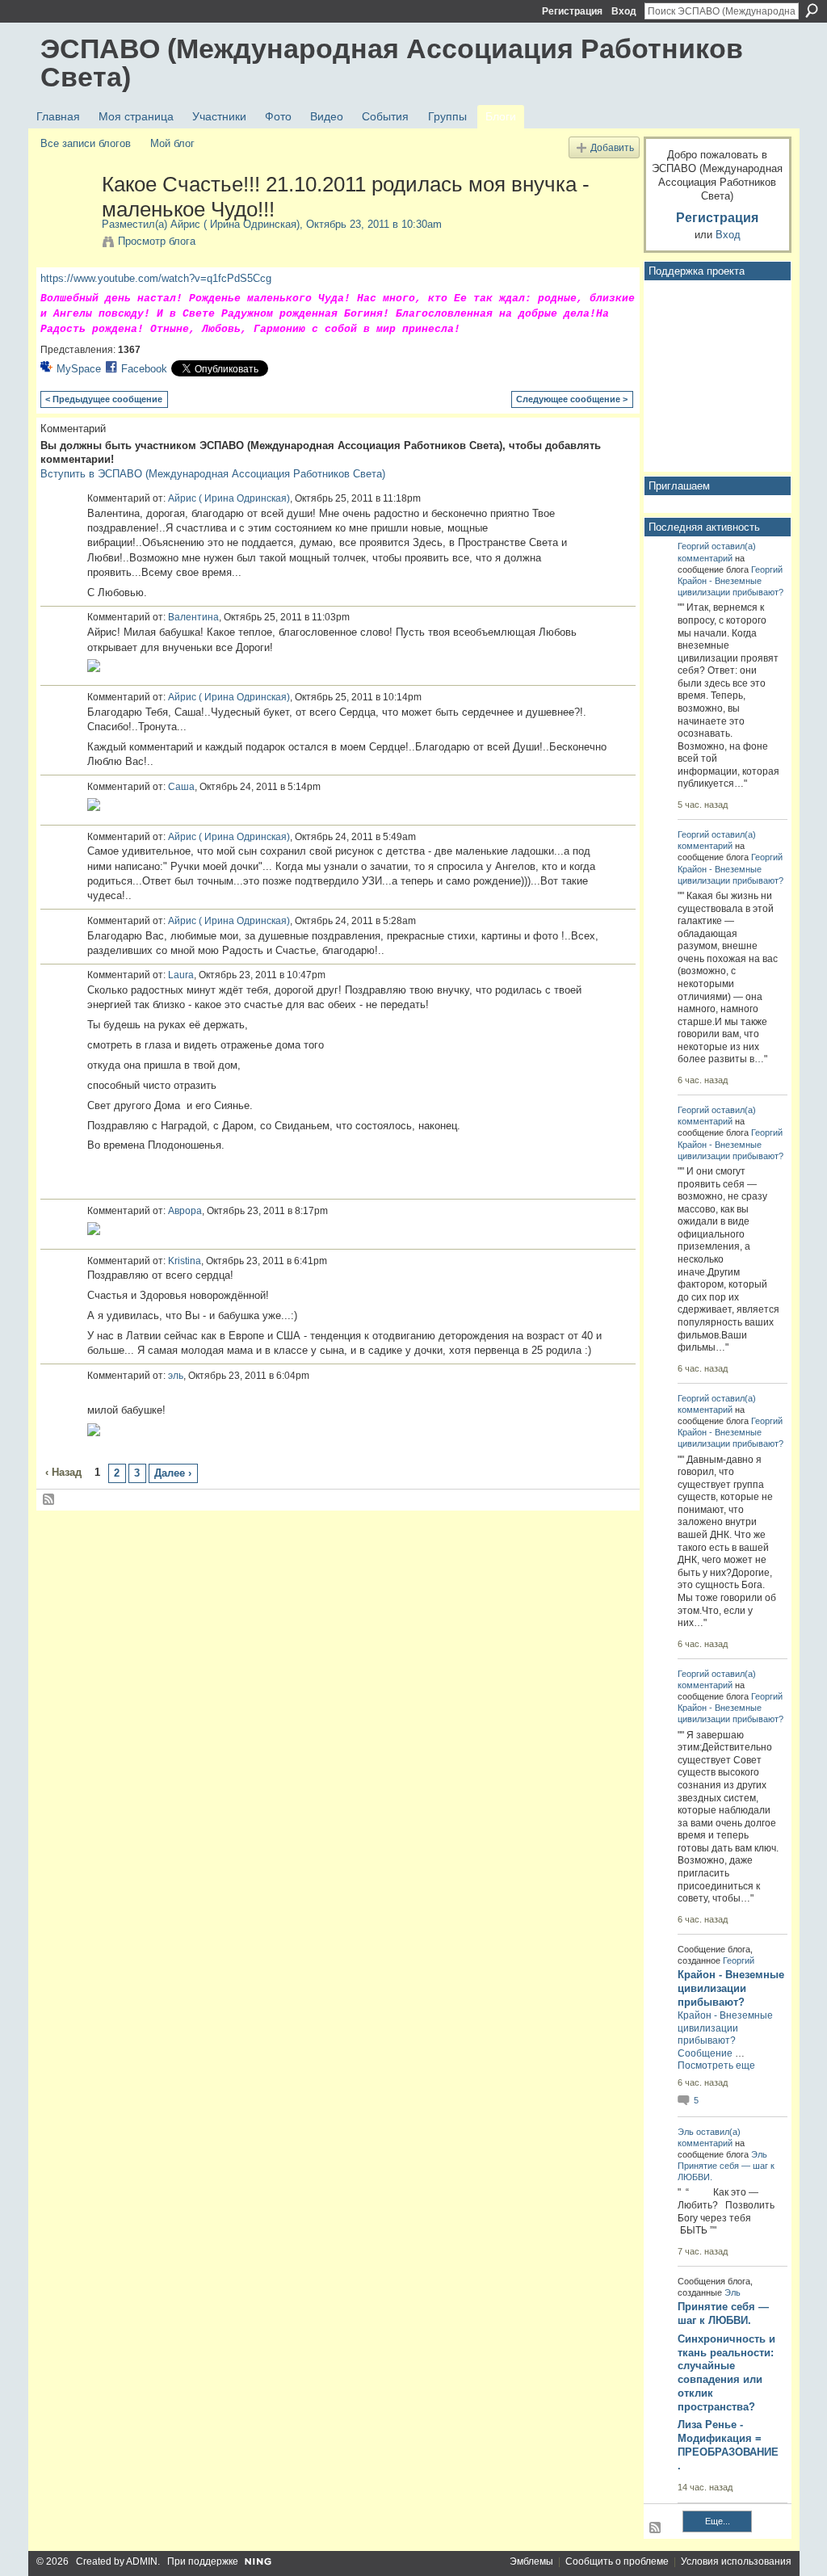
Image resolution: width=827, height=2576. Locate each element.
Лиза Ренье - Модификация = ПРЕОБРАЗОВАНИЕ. (728, 2445)
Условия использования (736, 2561)
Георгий (693, 546)
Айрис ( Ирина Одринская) (235, 224)
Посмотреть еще (716, 2065)
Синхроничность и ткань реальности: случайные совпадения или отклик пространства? (726, 2373)
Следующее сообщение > (572, 399)
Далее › (173, 1473)
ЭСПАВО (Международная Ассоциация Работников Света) (392, 63)
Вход (624, 11)
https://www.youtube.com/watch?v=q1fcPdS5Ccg (156, 278)
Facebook (144, 369)
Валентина (193, 617)
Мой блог (172, 143)
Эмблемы (531, 2561)
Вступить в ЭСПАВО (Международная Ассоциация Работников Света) (213, 474)
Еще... (718, 2521)
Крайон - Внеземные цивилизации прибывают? (731, 1988)
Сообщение (705, 2053)
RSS (49, 1500)
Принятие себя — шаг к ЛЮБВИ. (723, 2313)
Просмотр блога (157, 241)
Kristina (185, 1261)
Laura (181, 975)
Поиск (812, 11)
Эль (686, 2132)
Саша (181, 787)
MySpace (79, 369)
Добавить (612, 147)
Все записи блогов (86, 143)
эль (176, 1376)
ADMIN (142, 2561)
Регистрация (572, 11)
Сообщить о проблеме (617, 2561)
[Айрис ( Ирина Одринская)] (66, 218)
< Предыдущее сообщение (104, 399)
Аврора (185, 1211)
